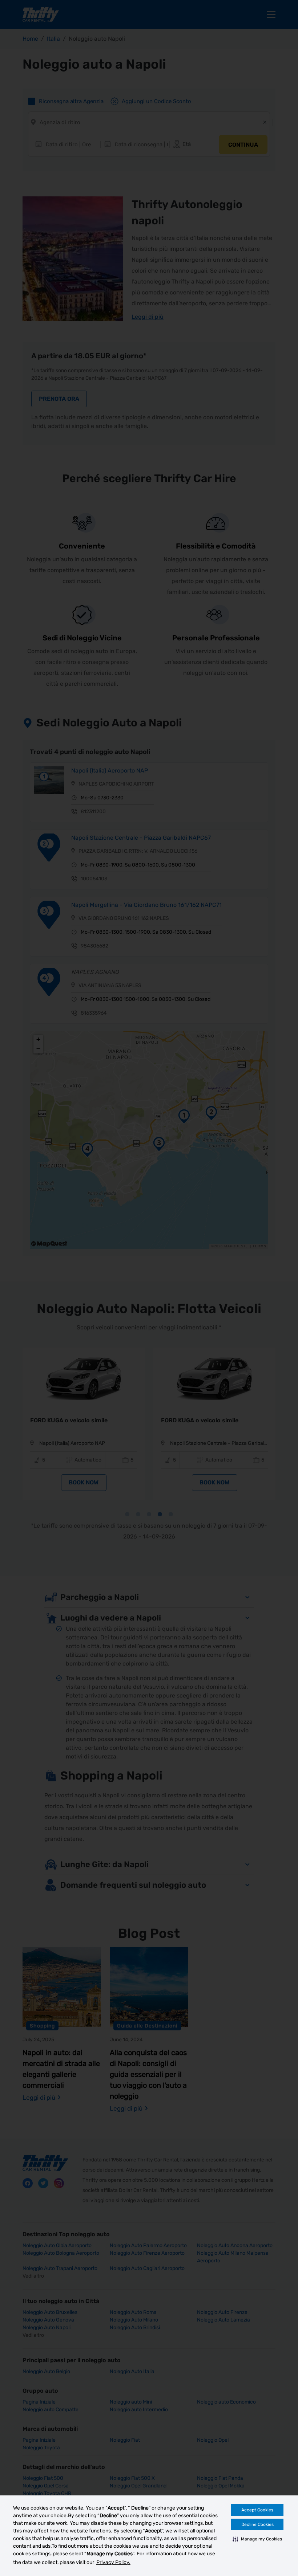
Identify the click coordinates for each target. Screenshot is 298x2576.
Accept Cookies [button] (257, 2510)
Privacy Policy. (113, 2562)
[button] (257, 2539)
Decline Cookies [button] (257, 2524)
